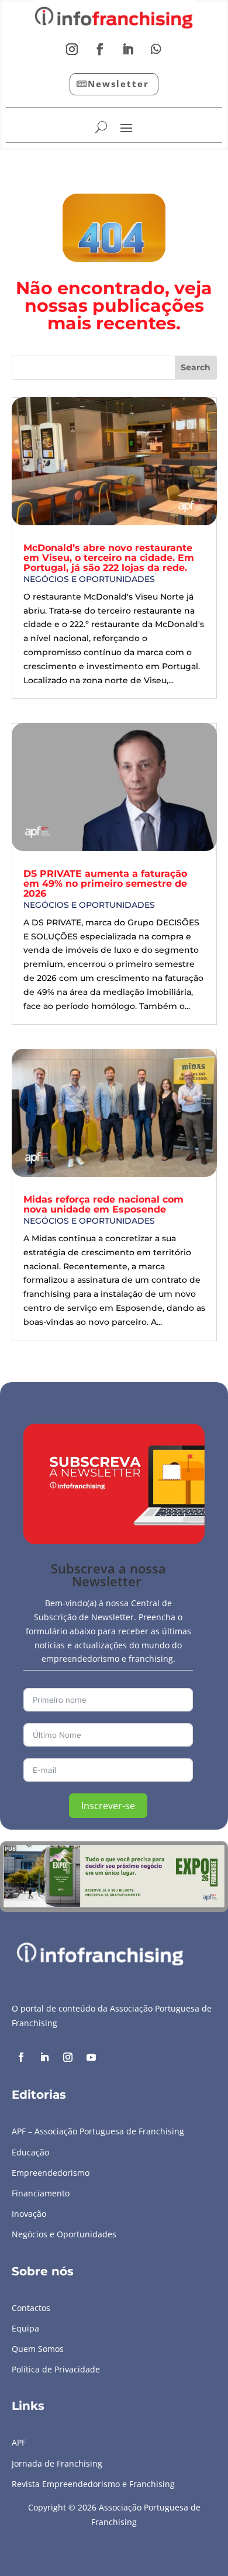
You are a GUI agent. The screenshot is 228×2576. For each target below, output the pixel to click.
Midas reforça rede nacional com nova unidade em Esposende (103, 1204)
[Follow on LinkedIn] (128, 49)
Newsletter (118, 84)
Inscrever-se (108, 1806)
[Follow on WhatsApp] (156, 49)
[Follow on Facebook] (100, 49)
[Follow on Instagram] (72, 49)
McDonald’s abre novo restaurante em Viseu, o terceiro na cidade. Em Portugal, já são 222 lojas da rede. (109, 558)
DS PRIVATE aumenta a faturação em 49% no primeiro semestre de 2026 (105, 884)
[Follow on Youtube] (91, 2057)
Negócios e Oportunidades (89, 579)
